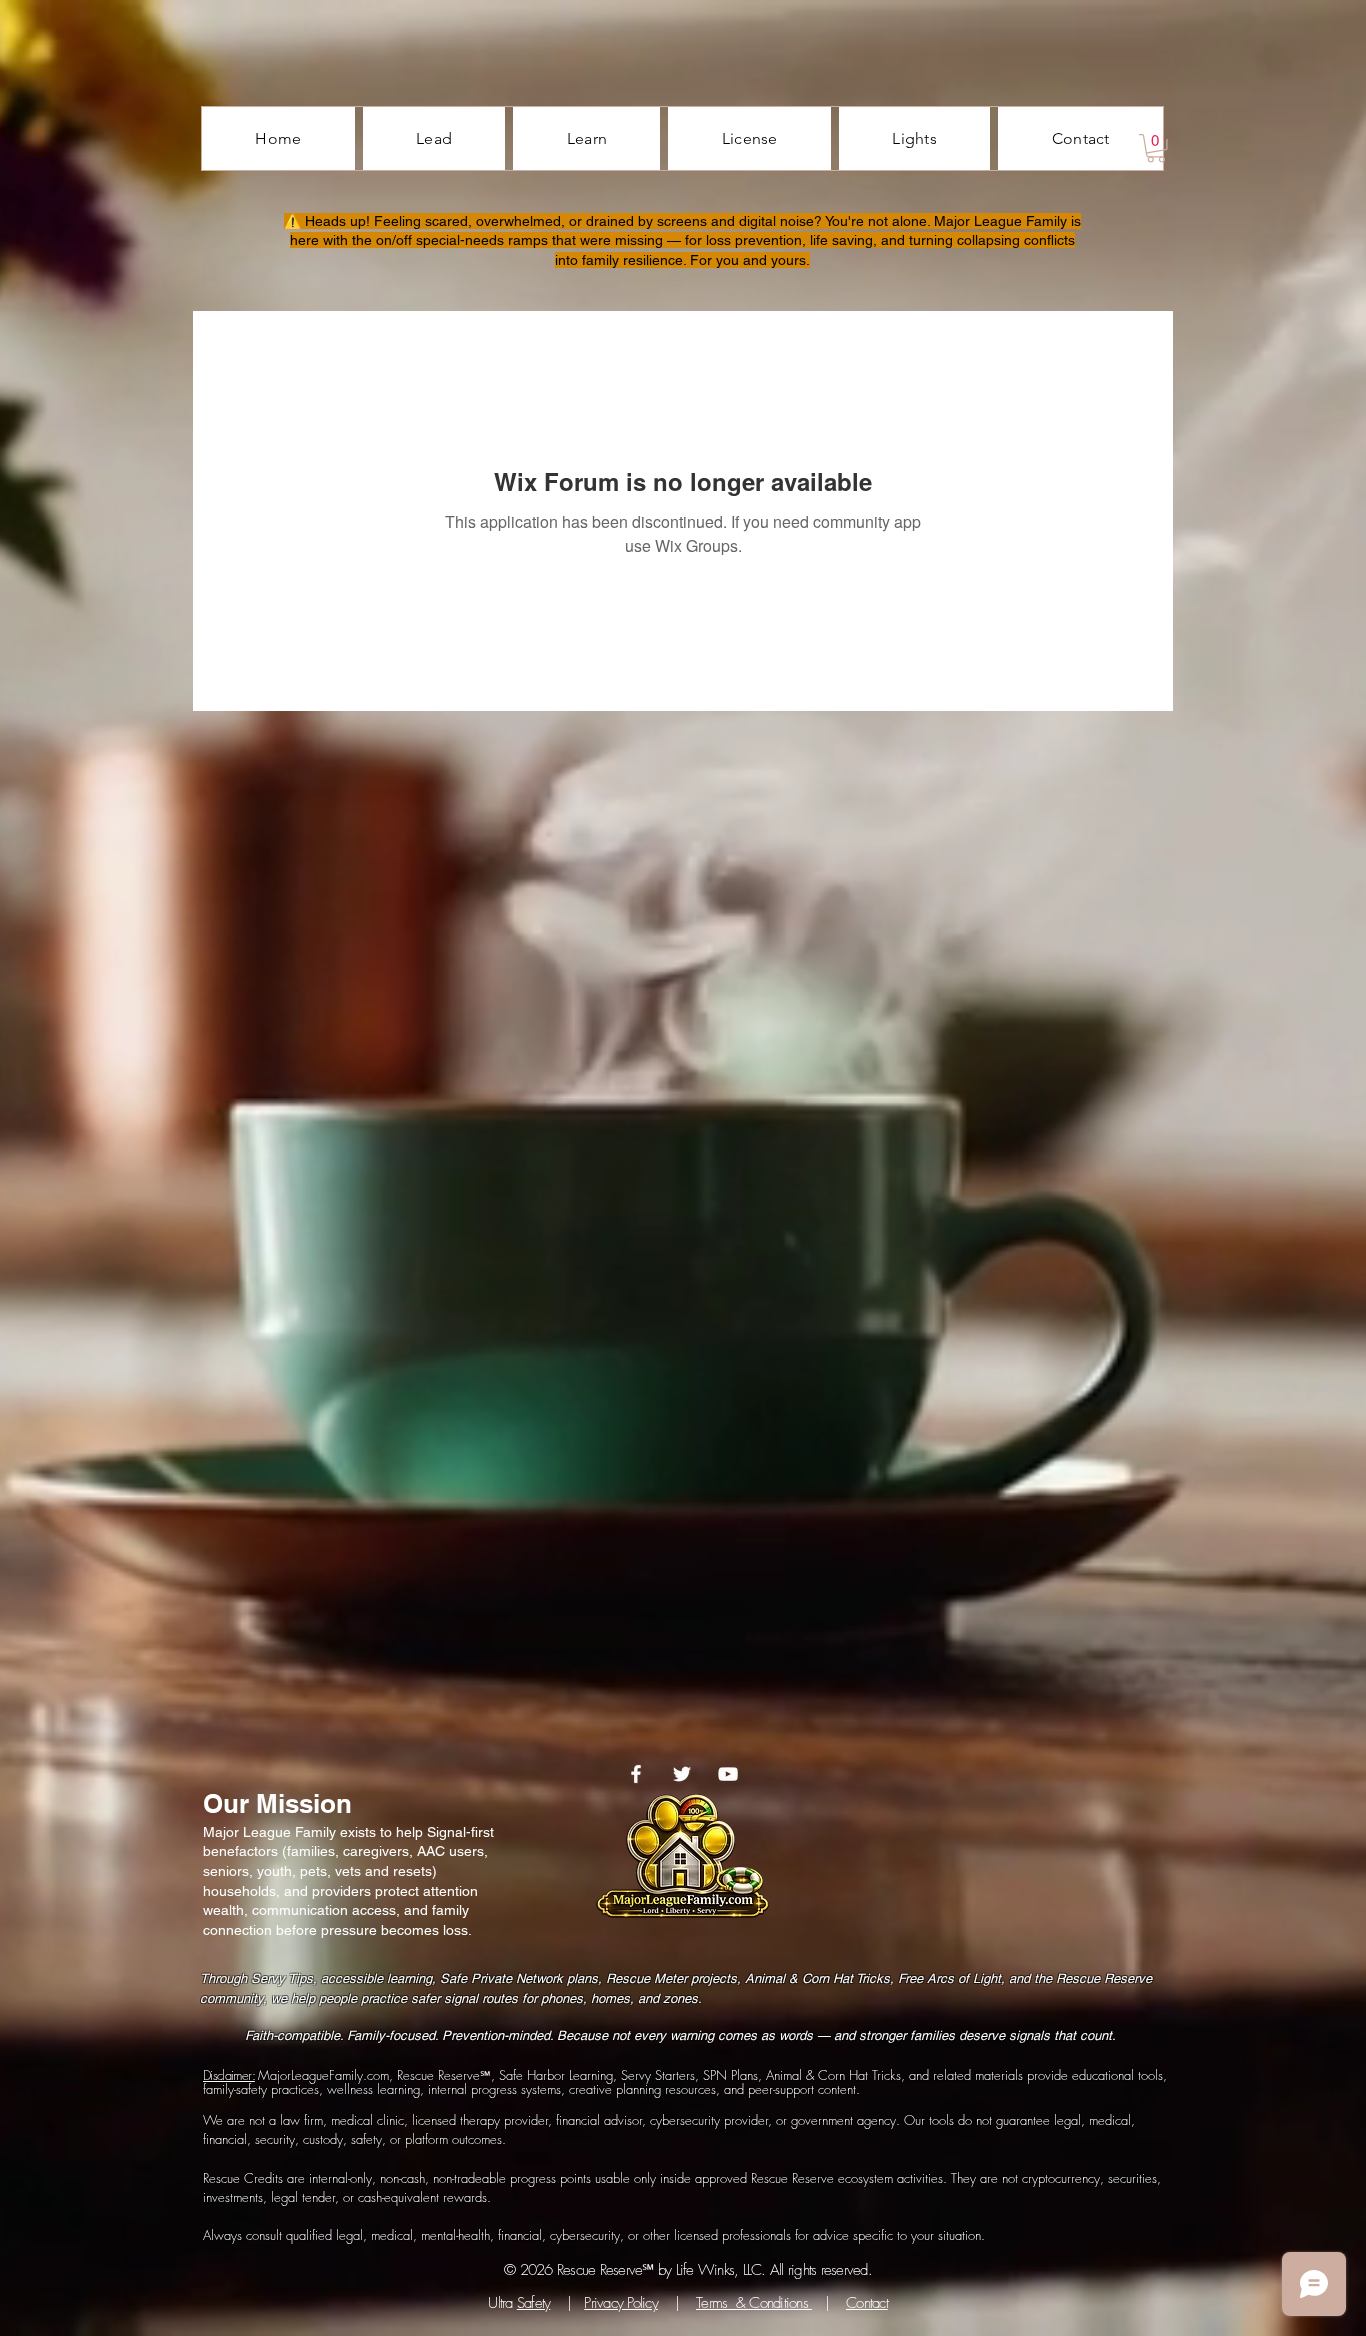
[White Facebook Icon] (636, 1774)
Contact (867, 2303)
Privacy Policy (621, 2303)
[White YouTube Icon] (728, 1774)
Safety (534, 2303)
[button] (1156, 148)
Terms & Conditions (754, 2303)
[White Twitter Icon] (682, 1774)
